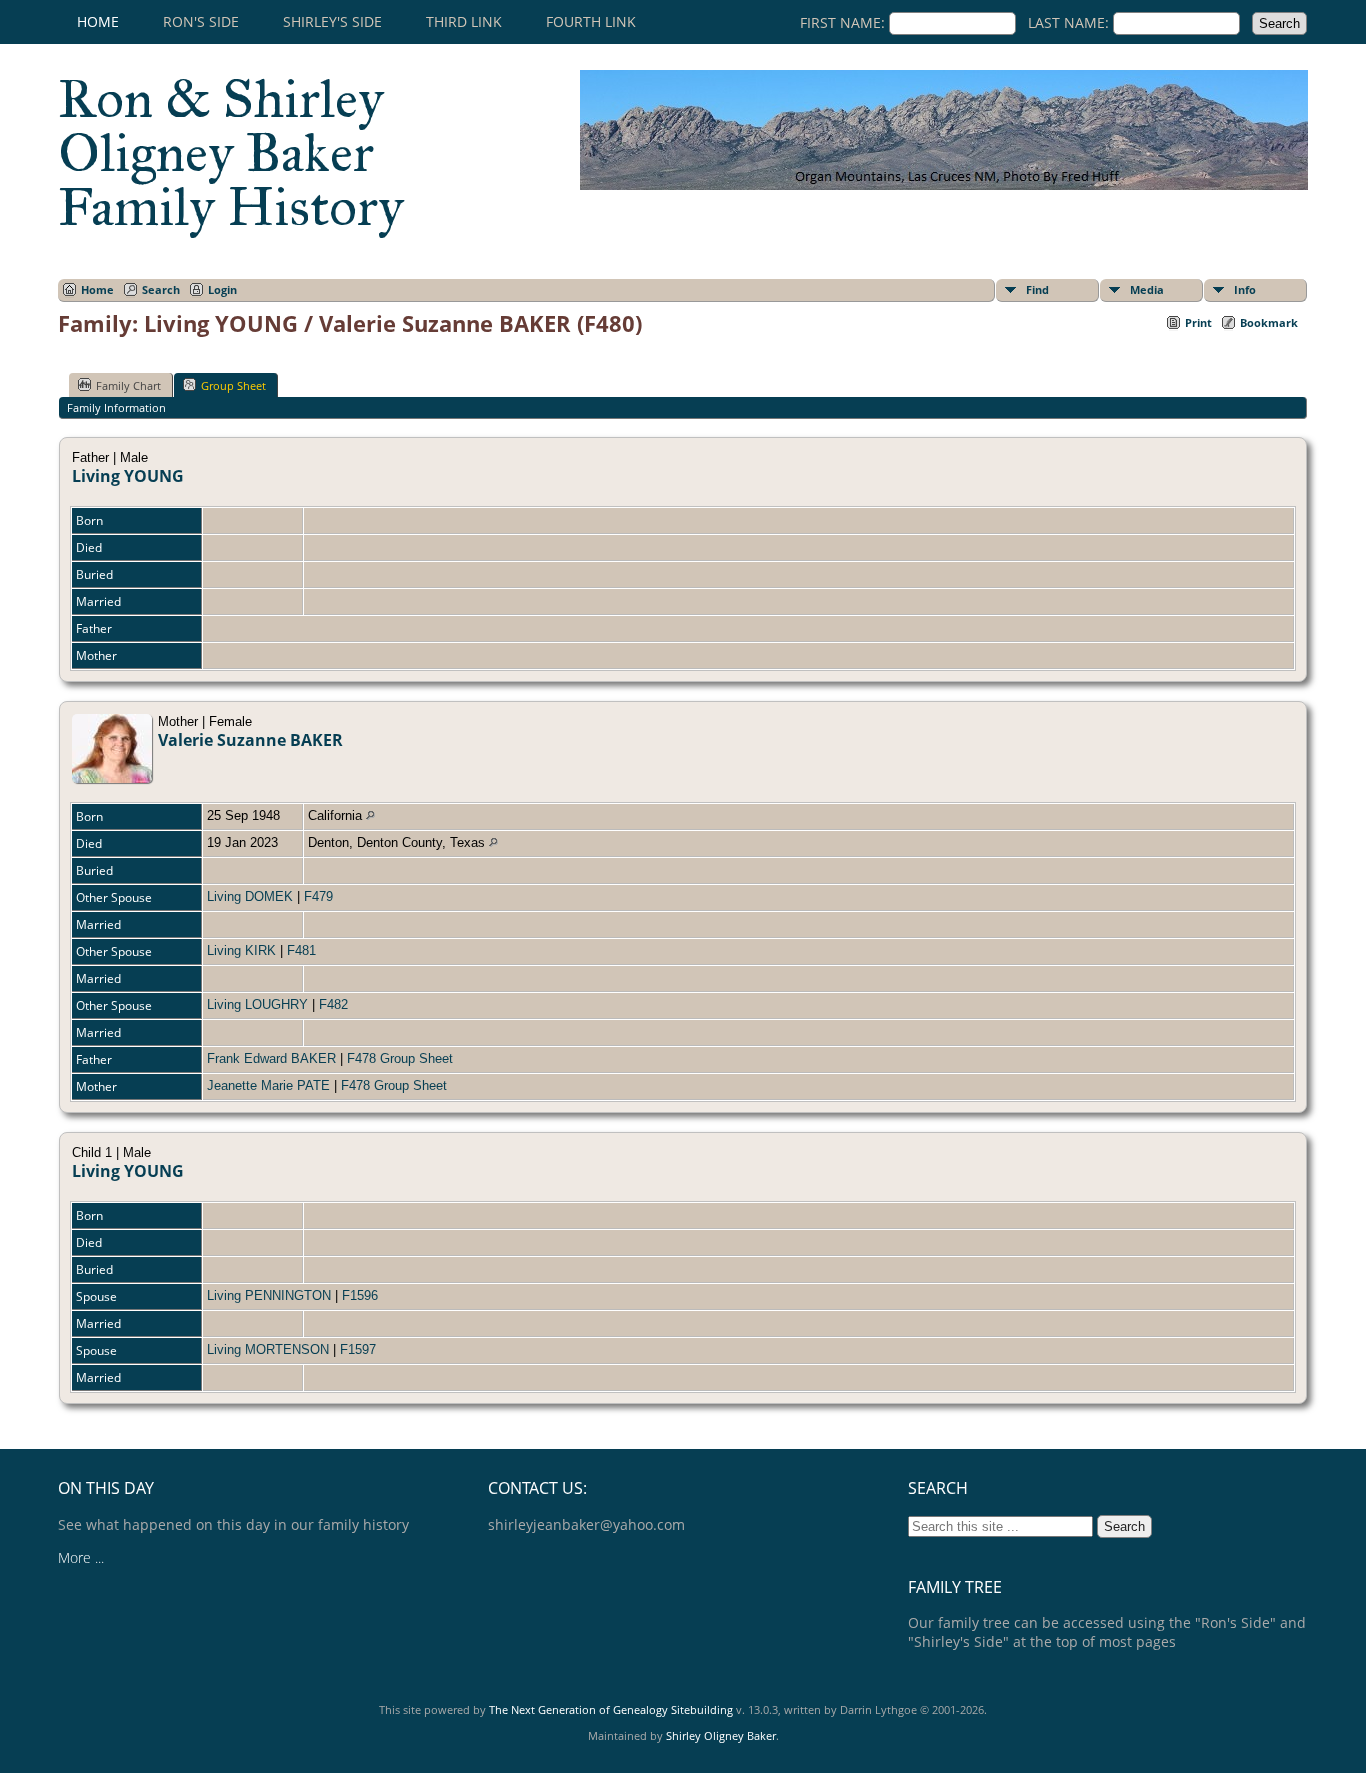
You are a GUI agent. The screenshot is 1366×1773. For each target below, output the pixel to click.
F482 (333, 1004)
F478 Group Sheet (400, 1058)
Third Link (464, 21)
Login (222, 289)
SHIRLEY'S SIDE (332, 21)
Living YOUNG (128, 476)
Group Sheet (233, 385)
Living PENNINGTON (269, 1295)
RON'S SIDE (201, 21)
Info (1245, 289)
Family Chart (128, 385)
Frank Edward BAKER (271, 1058)
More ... (81, 1557)
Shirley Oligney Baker (721, 1735)
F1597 (358, 1349)
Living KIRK (241, 950)
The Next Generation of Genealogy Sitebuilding (611, 1709)
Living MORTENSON (268, 1349)
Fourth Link (591, 21)
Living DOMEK (250, 896)
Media (1147, 289)
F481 (301, 950)
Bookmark (1269, 322)
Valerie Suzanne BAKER (250, 740)
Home (98, 21)
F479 (318, 896)
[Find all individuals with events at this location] (370, 815)
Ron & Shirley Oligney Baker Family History (231, 153)
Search (161, 289)
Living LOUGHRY (257, 1004)
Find (1037, 289)
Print (1198, 322)
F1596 (360, 1295)
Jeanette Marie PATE (268, 1085)
